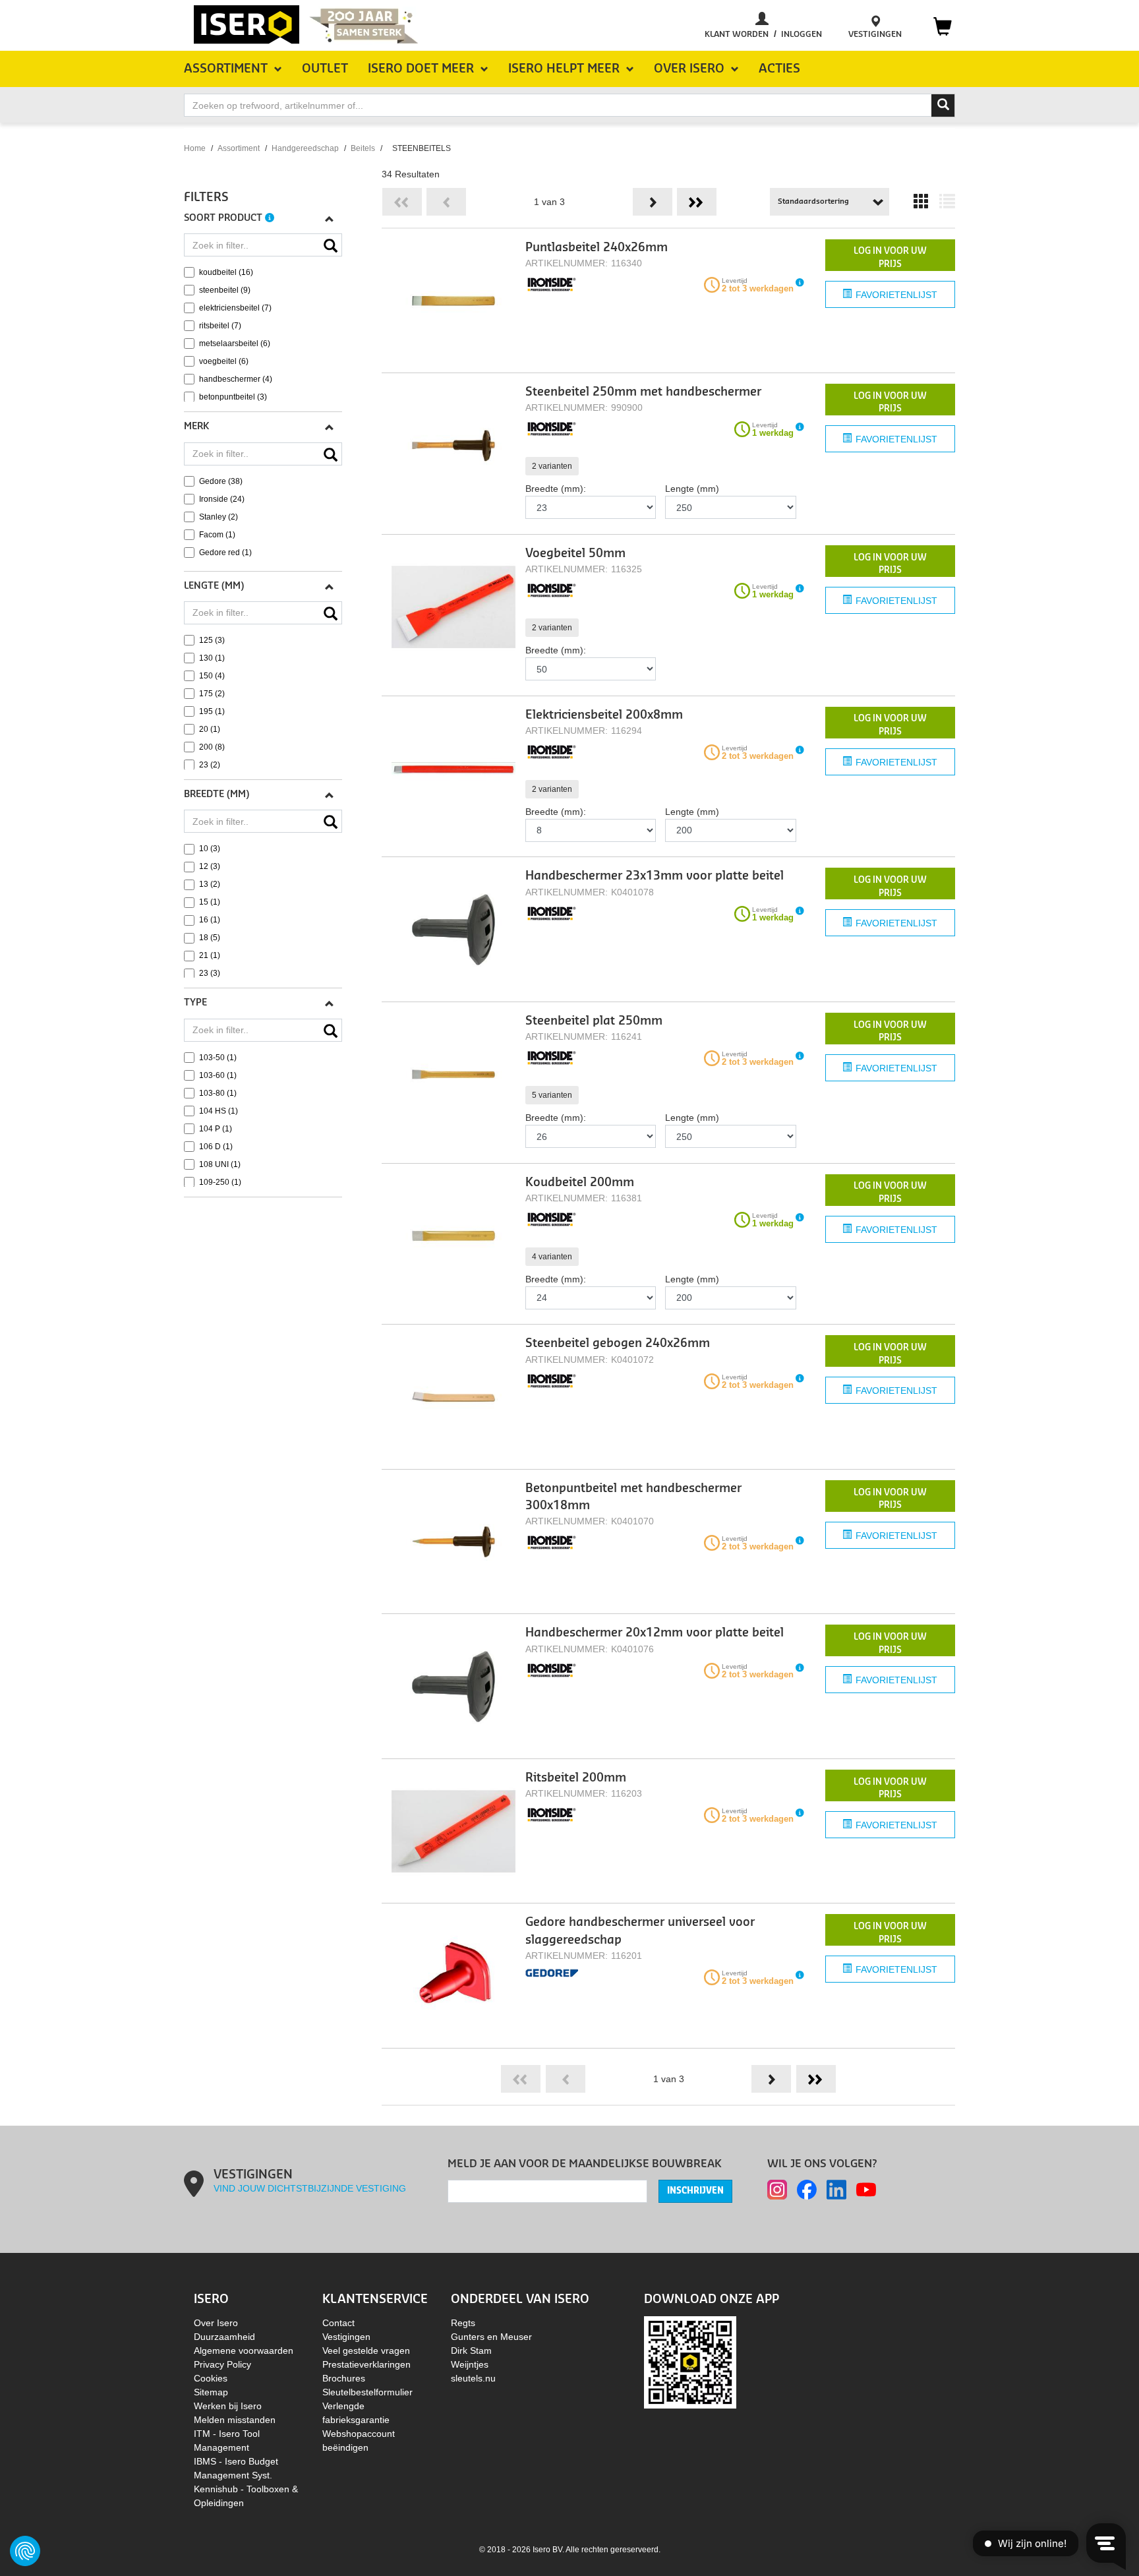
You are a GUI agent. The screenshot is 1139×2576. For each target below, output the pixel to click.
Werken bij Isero (228, 2406)
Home (195, 148)
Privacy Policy (222, 2364)
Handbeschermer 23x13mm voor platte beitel (655, 876)
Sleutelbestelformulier (367, 2392)
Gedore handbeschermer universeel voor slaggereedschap (640, 1931)
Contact (338, 2323)
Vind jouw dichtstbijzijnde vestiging (310, 2188)
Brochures (344, 2378)
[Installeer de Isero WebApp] (690, 2362)
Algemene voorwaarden (244, 2351)
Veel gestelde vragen (366, 2351)
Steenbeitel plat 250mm (594, 1021)
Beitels (363, 148)
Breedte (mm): (556, 489)
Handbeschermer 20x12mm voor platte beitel (655, 1633)
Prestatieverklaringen (366, 2364)
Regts (463, 2323)
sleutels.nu (473, 2378)
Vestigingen (346, 2337)
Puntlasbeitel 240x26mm (597, 248)
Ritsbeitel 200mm (576, 1778)
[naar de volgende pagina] (653, 202)
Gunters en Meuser (491, 2337)
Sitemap (211, 2392)
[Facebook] (807, 2190)
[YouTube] (866, 2190)
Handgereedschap (305, 148)
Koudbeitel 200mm (580, 1183)
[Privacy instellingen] (25, 2551)
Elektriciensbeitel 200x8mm (604, 715)
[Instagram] (777, 2190)
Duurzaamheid (224, 2337)
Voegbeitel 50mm (575, 554)
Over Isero (216, 2323)
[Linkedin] (836, 2190)
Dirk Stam (471, 2351)
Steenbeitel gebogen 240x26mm (618, 1343)
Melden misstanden (235, 2420)
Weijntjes (470, 2364)
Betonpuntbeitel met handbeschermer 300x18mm (633, 1497)
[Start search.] (943, 105)
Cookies (211, 2378)
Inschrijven (695, 2191)
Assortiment (239, 148)
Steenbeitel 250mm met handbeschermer (643, 392)
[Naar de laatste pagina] (697, 202)
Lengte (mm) (692, 489)
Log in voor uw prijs (890, 257)
